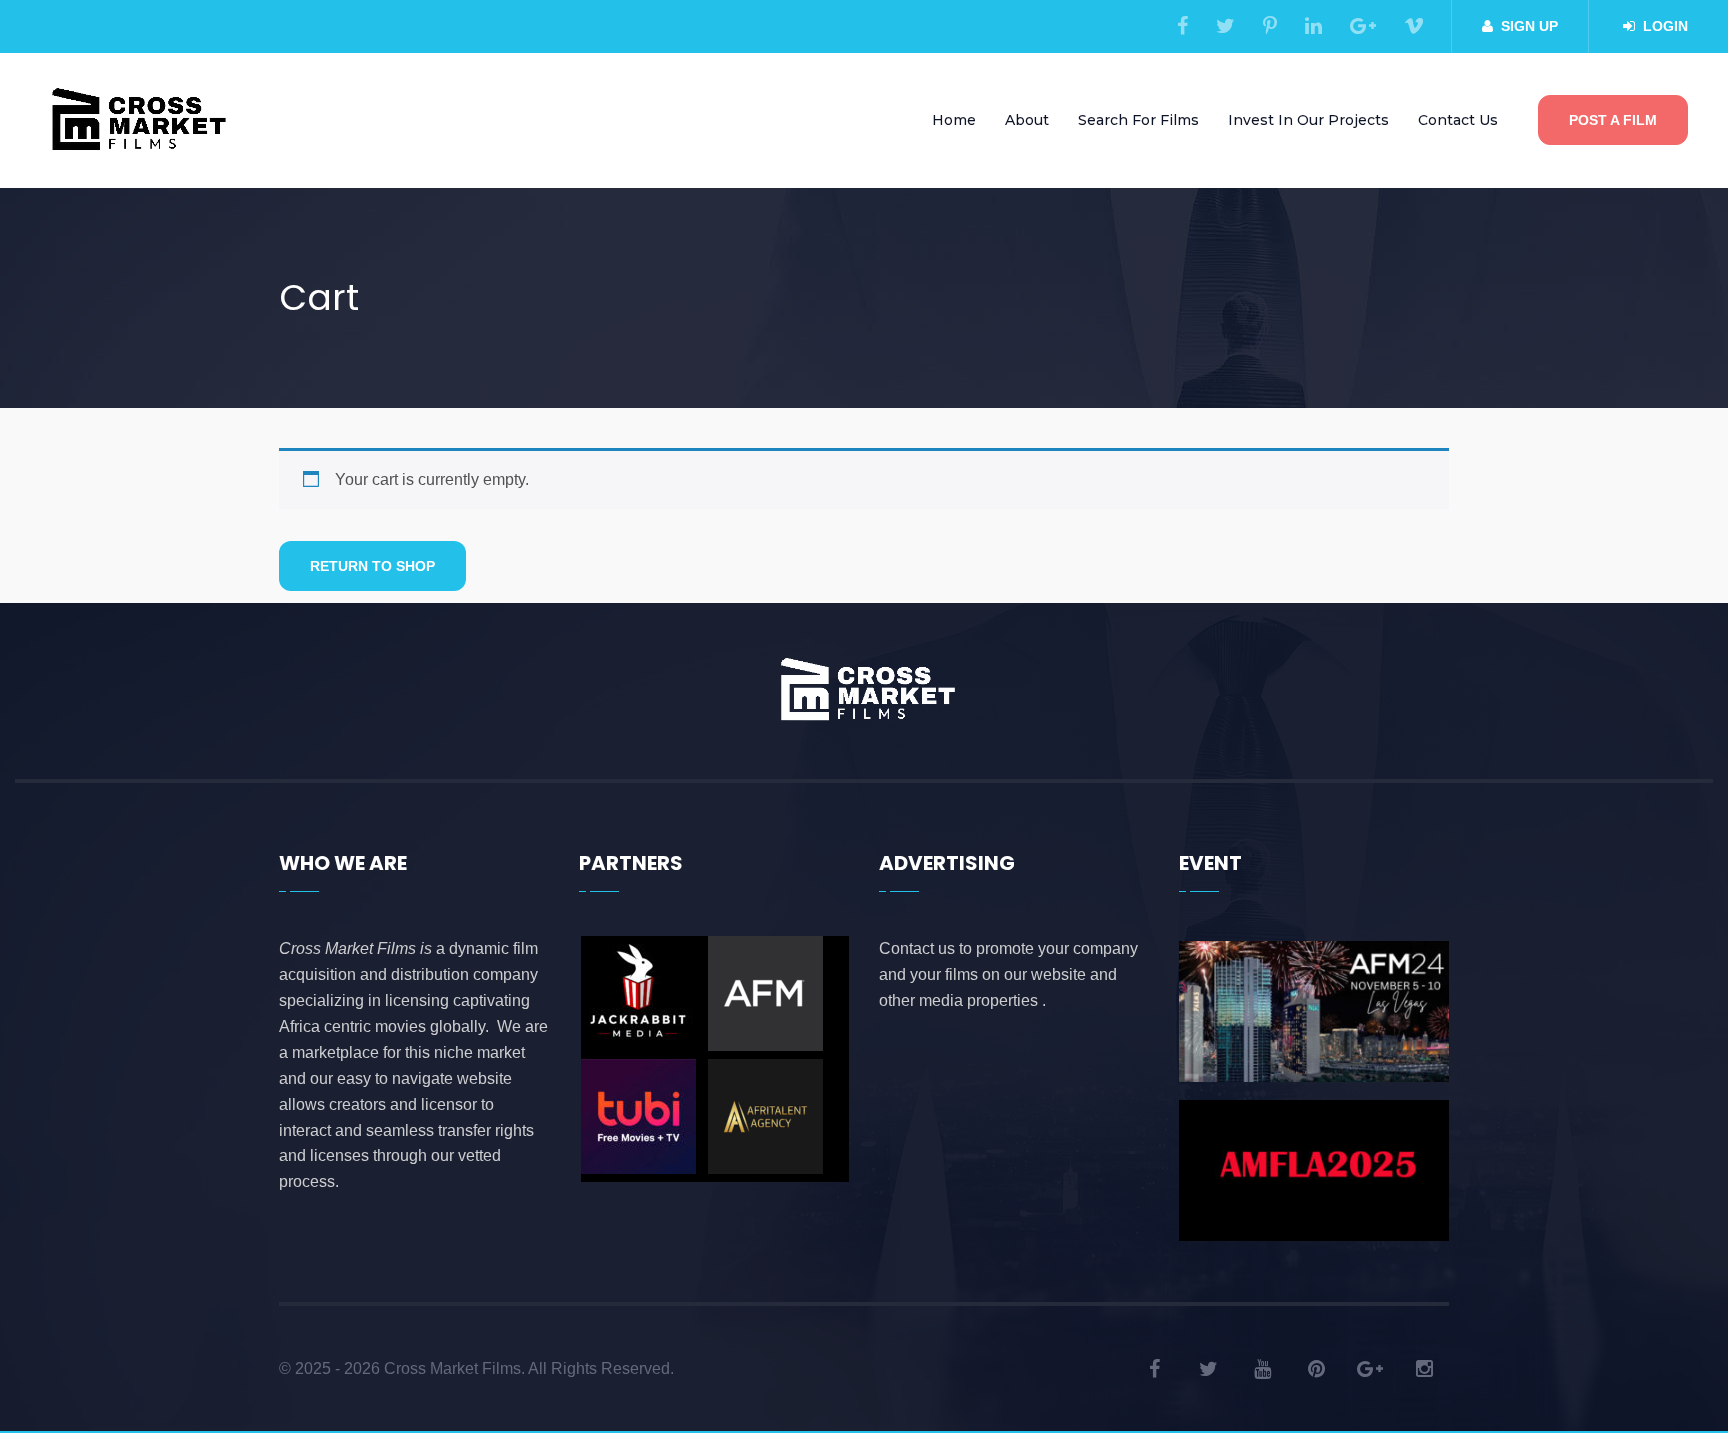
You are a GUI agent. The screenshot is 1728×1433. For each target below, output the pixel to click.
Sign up (1529, 26)
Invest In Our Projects (1308, 120)
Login (1665, 26)
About (1027, 120)
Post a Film (1613, 120)
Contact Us (1458, 120)
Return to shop (372, 566)
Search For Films (1138, 120)
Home (954, 120)
